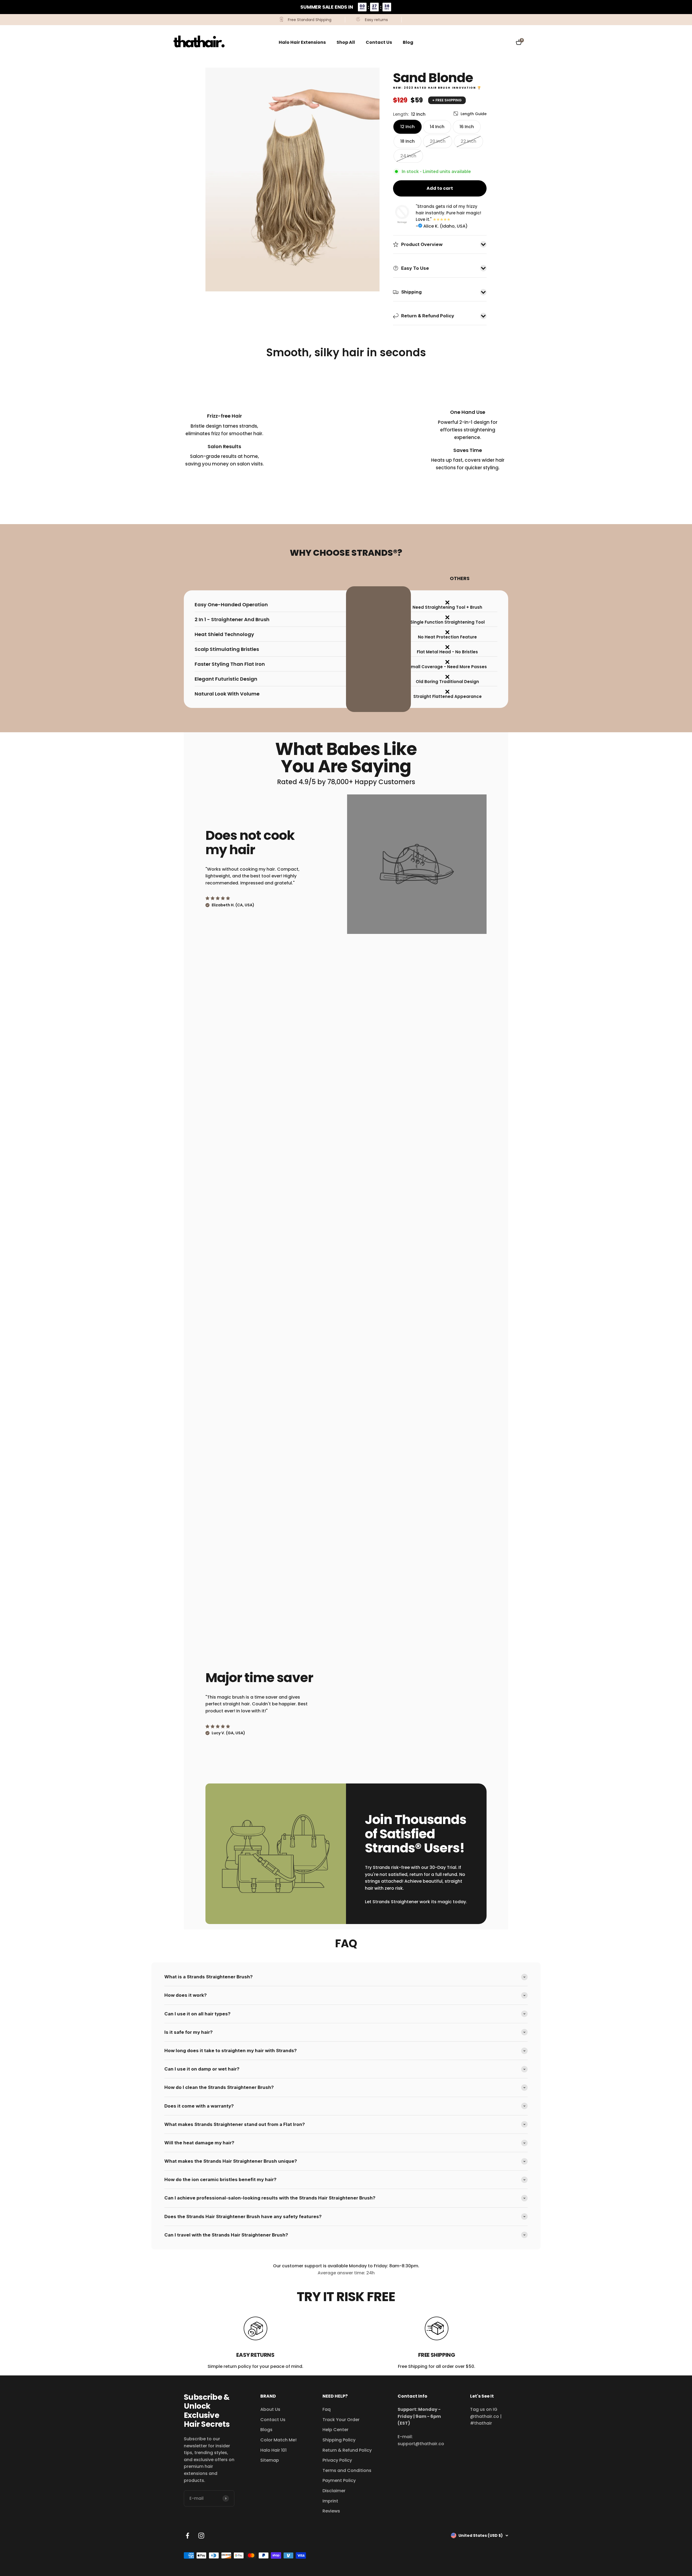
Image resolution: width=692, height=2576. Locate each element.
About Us (270, 2409)
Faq (327, 2409)
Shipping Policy (339, 2440)
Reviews (331, 2511)
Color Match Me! (278, 2440)
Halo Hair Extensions (302, 42)
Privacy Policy (337, 2460)
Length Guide (474, 114)
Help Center (335, 2430)
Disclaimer (334, 2491)
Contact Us (379, 42)
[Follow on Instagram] (201, 2536)
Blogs (266, 2430)
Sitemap (270, 2460)
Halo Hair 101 (273, 2450)
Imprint (330, 2501)
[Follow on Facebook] (187, 2536)
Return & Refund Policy (347, 2450)
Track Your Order (341, 2420)
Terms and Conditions (347, 2470)
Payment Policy (339, 2480)
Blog (408, 42)
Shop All (346, 42)
